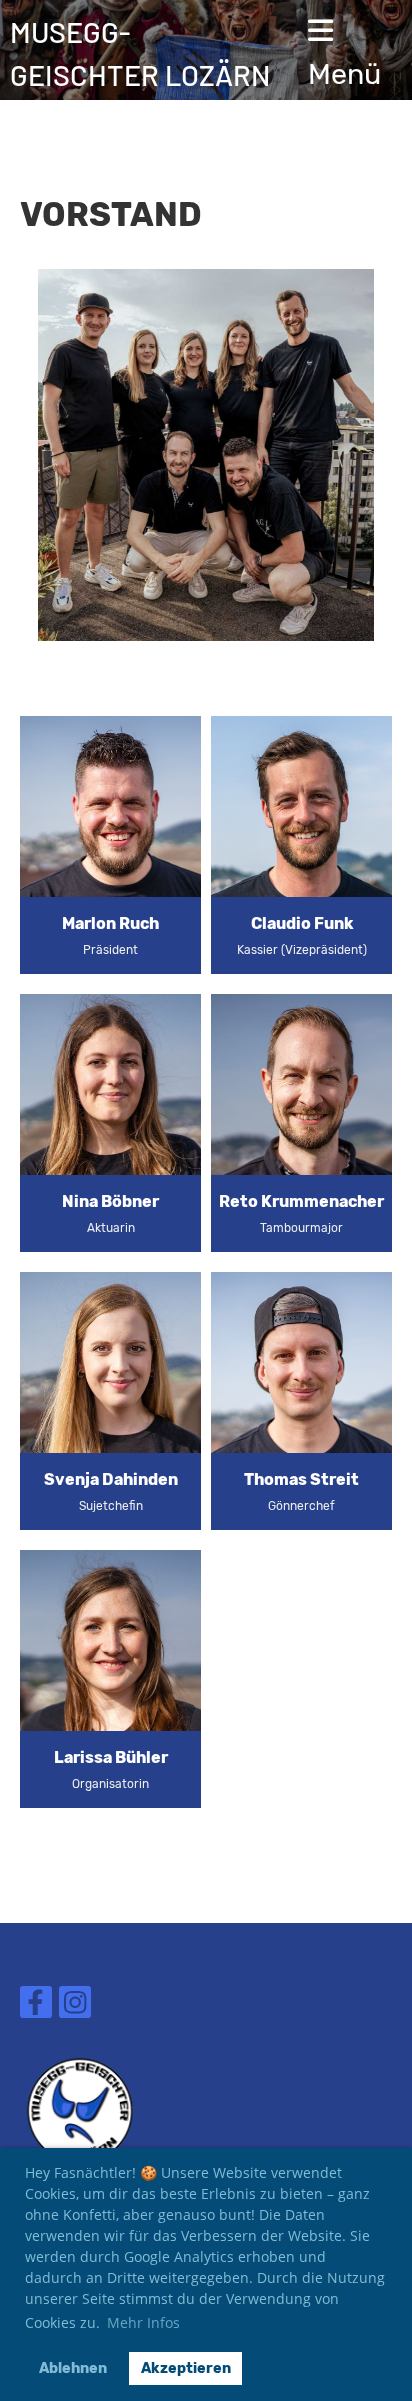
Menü (344, 74)
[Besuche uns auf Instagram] (75, 2007)
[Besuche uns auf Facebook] (36, 2007)
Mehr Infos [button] (143, 2322)
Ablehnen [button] (73, 2368)
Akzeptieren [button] (186, 2368)
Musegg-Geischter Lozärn (140, 53)
